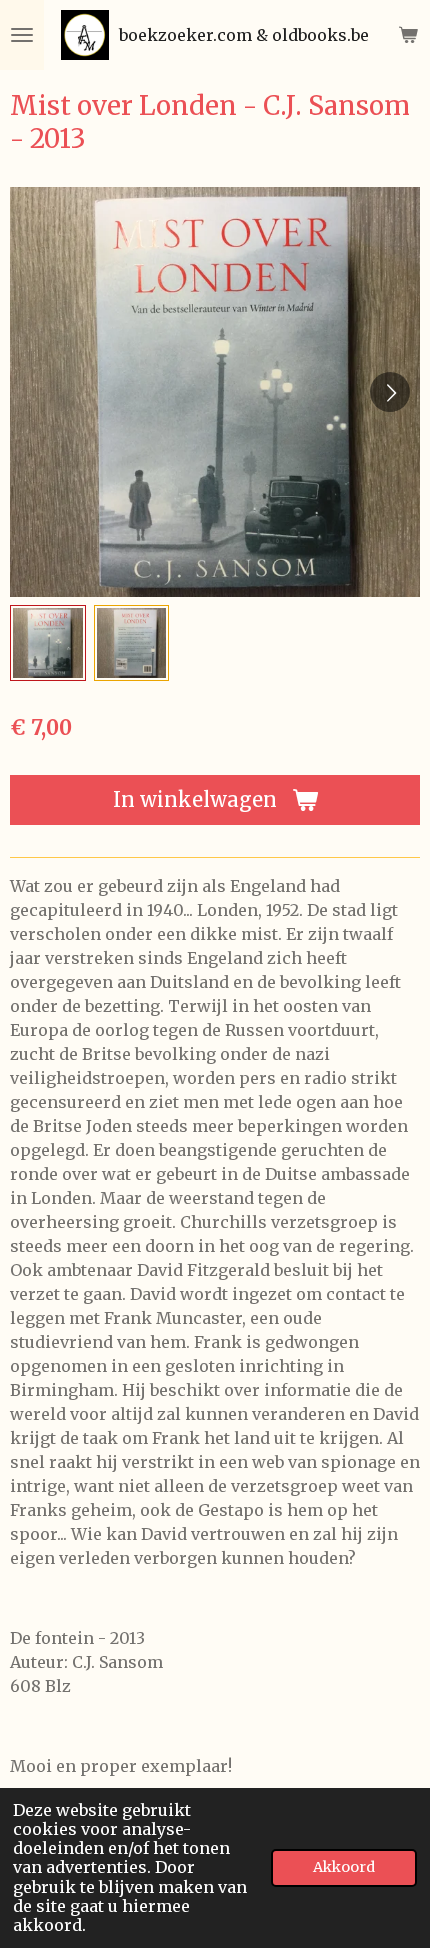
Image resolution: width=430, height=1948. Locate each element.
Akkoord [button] (344, 1867)
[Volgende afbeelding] (390, 392)
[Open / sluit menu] (22, 35)
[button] (48, 643)
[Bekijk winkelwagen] (408, 35)
